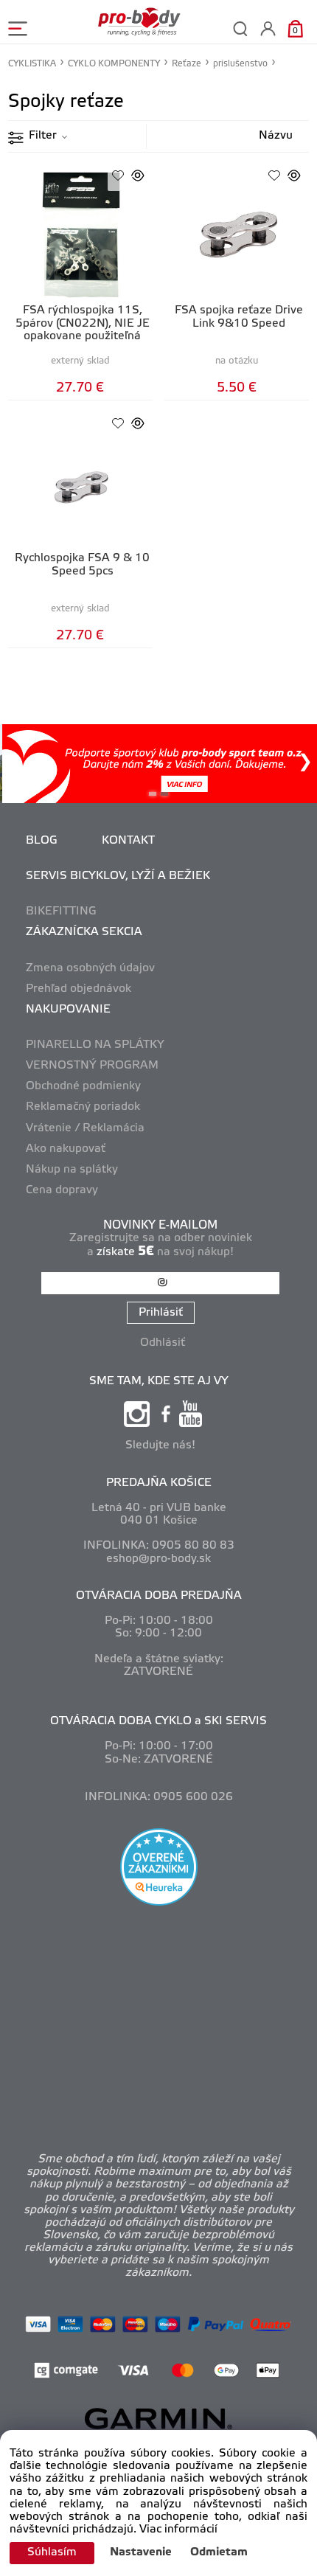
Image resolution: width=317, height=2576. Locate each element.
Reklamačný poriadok (83, 1107)
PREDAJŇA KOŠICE (159, 1483)
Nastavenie (141, 2552)
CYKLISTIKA (32, 64)
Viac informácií (178, 2530)
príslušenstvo (240, 64)
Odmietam (219, 2552)
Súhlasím (52, 2552)
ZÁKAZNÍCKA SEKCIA (84, 932)
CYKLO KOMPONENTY (114, 64)
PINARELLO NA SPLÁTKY (95, 1045)
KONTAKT (128, 841)
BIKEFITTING (61, 912)
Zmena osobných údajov (90, 968)
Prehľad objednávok (79, 989)
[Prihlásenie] (268, 28)
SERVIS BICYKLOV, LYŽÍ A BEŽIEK (118, 876)
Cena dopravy (62, 1190)
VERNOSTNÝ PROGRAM (92, 1066)
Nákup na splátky (72, 1170)
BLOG (42, 841)
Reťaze (187, 64)
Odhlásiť (163, 1343)
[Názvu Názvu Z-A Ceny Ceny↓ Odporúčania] (261, 136)
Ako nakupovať (66, 1149)
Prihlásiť (161, 1313)
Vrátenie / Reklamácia (85, 1128)
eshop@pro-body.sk (158, 1559)
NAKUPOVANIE (68, 1010)
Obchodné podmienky (83, 1086)
